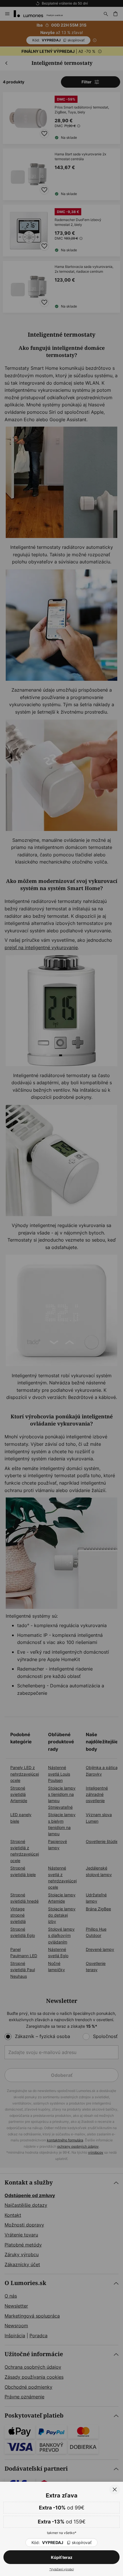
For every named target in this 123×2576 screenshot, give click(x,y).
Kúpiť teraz (62, 2557)
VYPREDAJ (61, 2542)
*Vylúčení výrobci (62, 2569)
